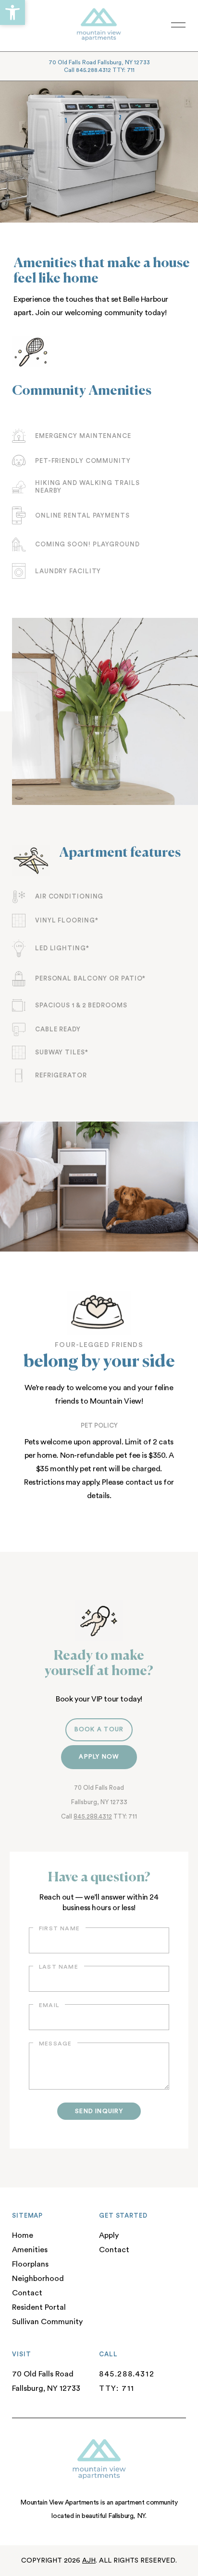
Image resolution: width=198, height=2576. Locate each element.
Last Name (59, 1967)
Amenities (30, 2250)
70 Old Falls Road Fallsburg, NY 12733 (99, 62)
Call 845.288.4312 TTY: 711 (99, 70)
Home (23, 2235)
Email (49, 2005)
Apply (109, 2235)
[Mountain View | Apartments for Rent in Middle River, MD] (91, 25)
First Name (59, 1928)
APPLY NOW (99, 1757)
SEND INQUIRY (99, 2111)
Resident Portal (39, 2307)
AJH (89, 2561)
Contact (27, 2293)
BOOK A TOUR (99, 1729)
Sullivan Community (47, 2322)
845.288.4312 (93, 1816)
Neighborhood (38, 2279)
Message (55, 2044)
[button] (12, 12)
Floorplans (30, 2264)
